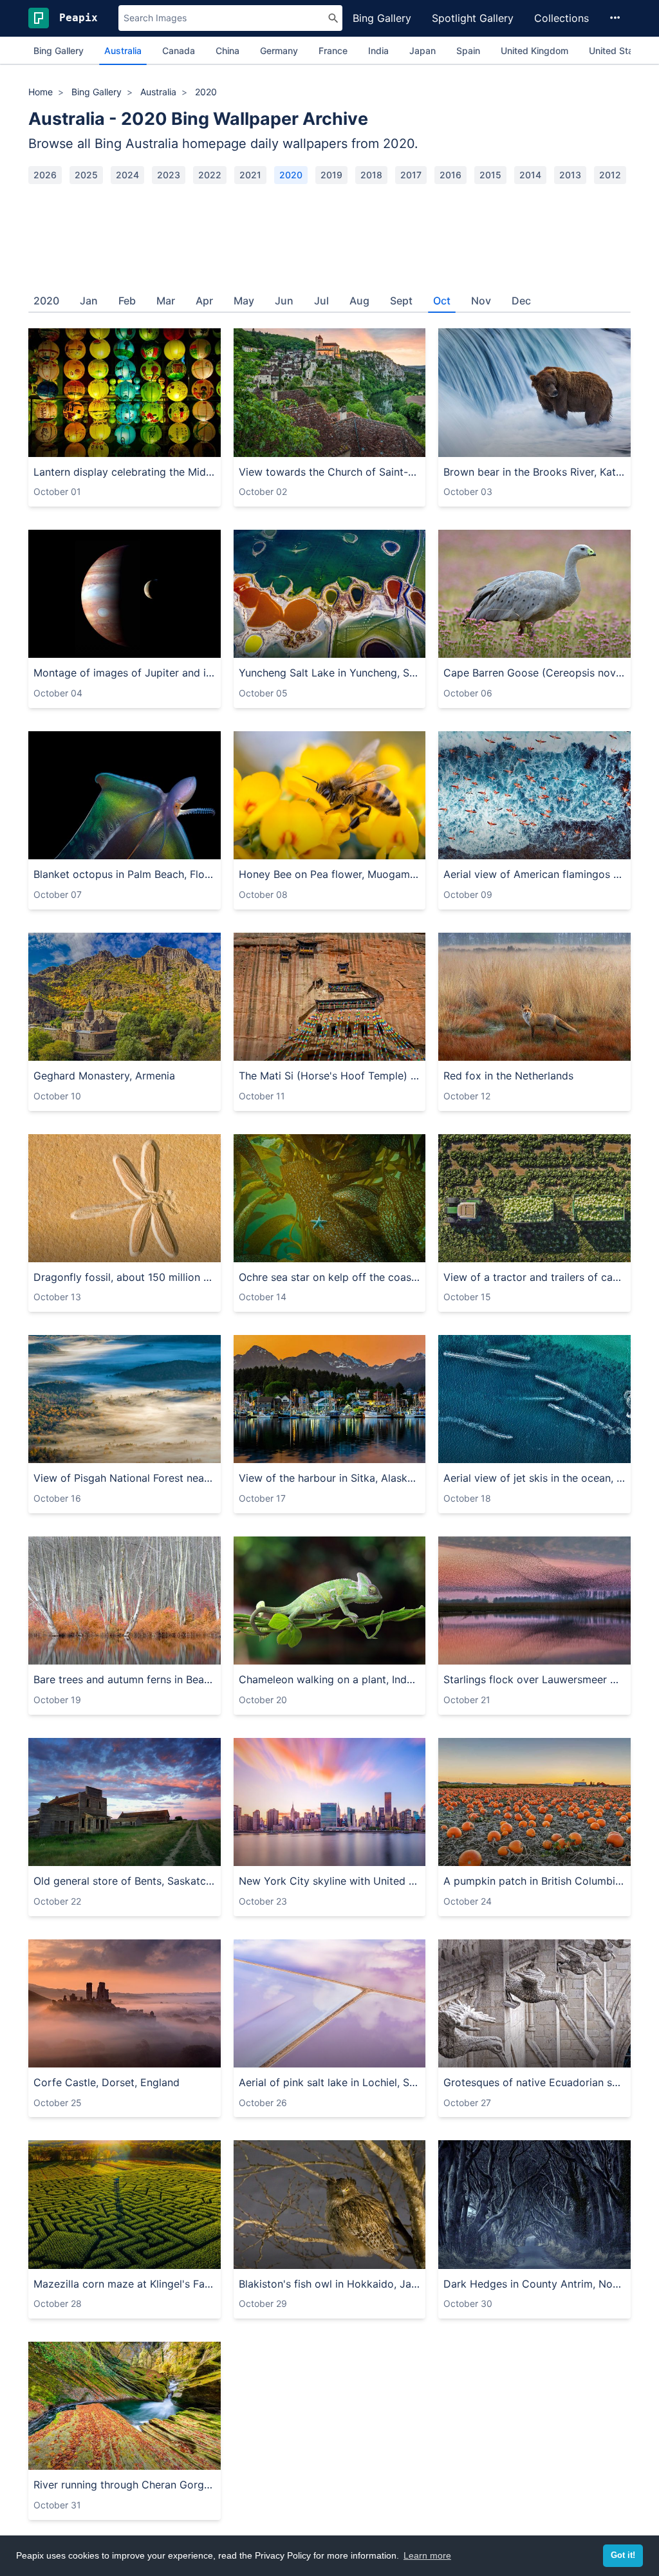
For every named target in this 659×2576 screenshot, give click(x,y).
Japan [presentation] (422, 51)
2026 (45, 175)
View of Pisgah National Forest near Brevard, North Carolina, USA (125, 1478)
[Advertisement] (329, 233)
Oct (442, 301)
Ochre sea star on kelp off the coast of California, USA (330, 1277)
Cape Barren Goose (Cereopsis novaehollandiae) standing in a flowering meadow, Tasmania (534, 673)
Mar (166, 301)
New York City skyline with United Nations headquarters (330, 1881)
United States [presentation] (618, 51)
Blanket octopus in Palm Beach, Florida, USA (125, 874)
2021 (250, 175)
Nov (481, 301)
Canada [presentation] (179, 51)
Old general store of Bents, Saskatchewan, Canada (125, 1881)
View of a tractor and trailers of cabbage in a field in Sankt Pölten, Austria (534, 1277)
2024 (127, 175)
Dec (521, 301)
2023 (169, 175)
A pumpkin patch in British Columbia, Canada (534, 1881)
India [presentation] (378, 51)
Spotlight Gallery (473, 18)
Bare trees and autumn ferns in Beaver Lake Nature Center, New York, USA (125, 1679)
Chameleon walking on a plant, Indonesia (330, 1679)
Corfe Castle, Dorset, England (107, 2082)
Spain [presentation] (468, 51)
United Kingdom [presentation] (534, 51)
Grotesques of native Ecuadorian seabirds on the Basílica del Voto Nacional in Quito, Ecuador (534, 2082)
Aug (359, 301)
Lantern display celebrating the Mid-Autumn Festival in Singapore (125, 472)
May (244, 301)
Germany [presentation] (279, 51)
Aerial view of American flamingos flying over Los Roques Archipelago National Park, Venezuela (534, 874)
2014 (530, 175)
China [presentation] (227, 51)
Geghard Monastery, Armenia (104, 1076)
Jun (284, 301)
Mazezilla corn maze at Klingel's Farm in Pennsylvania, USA (125, 2284)
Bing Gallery (382, 18)
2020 (291, 175)
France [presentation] (333, 51)
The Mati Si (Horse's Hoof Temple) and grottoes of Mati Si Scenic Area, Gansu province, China (330, 1076)
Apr (204, 301)
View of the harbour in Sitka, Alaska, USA (330, 1478)
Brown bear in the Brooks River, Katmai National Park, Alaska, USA (534, 472)
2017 (411, 175)
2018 (371, 175)
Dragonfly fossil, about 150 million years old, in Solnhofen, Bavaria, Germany (125, 1277)
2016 (450, 175)
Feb (127, 301)
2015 (490, 175)
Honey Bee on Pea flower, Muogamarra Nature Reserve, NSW (330, 874)
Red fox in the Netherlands (508, 1076)
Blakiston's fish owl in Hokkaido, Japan (330, 2284)
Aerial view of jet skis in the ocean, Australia (534, 1478)
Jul (321, 301)
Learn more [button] (427, 2555)
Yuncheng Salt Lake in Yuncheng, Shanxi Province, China (330, 673)
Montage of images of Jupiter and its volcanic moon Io (125, 673)
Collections (562, 18)
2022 (210, 175)
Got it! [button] (623, 2555)
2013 (570, 175)
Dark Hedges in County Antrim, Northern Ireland (534, 2284)
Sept (401, 301)
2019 (331, 175)
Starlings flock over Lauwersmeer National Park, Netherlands (534, 1679)
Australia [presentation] (123, 51)
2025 (86, 175)
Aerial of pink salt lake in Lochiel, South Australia (330, 2082)
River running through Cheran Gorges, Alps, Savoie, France (125, 2485)
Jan (89, 301)
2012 (610, 175)
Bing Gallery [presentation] (59, 51)
